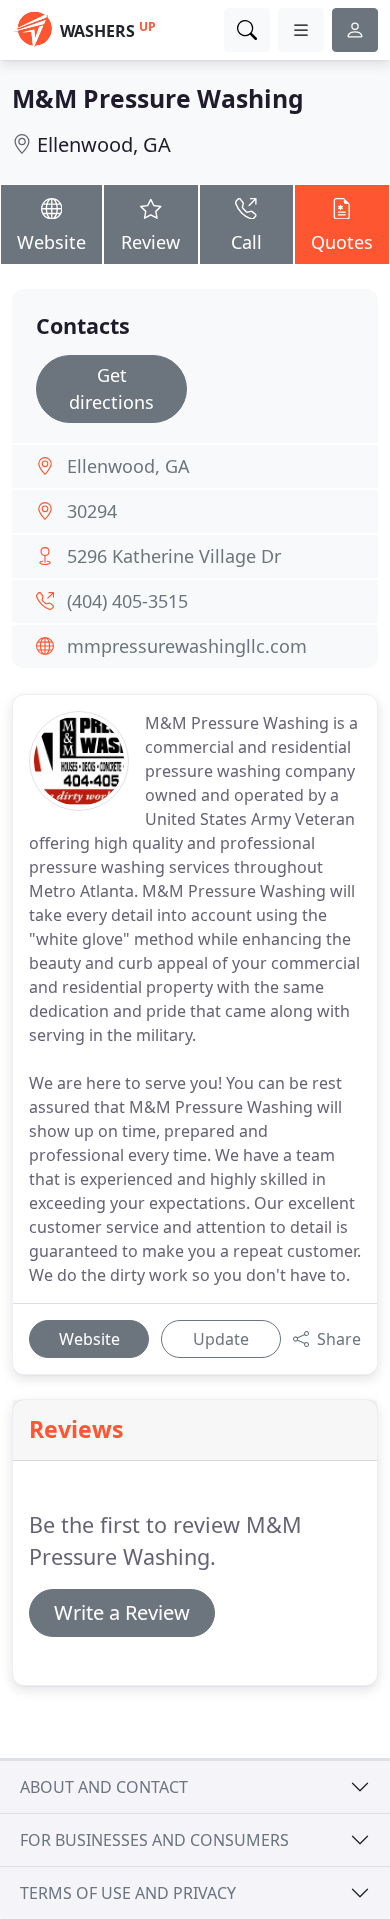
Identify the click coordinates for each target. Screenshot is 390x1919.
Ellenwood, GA (104, 144)
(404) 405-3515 (127, 601)
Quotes (342, 242)
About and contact (104, 1787)
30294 (92, 511)
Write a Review (122, 1612)
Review (150, 242)
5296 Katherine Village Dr (174, 556)
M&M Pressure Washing (158, 98)
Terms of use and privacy (128, 1893)
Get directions (111, 388)
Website (51, 242)
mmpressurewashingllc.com (187, 646)
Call (246, 242)
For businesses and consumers (154, 1840)
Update (221, 1339)
